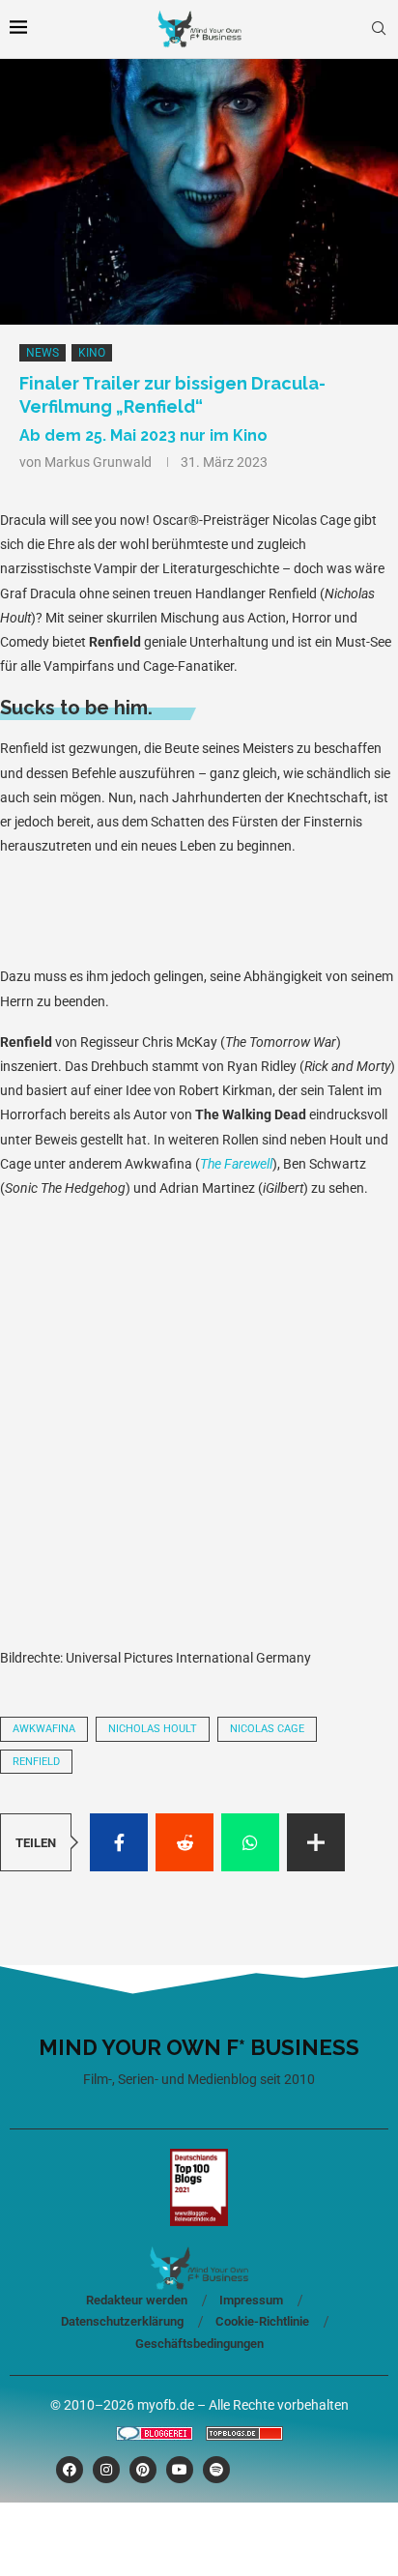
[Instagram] (106, 2470)
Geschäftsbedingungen (199, 2344)
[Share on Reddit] (185, 1842)
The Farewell (236, 1164)
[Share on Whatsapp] (250, 1842)
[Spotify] (216, 2470)
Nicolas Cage (267, 1729)
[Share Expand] (316, 1842)
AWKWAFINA (44, 1729)
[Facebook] (70, 2470)
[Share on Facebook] (119, 1842)
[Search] (379, 29)
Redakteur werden (137, 2300)
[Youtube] (180, 2470)
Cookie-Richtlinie (262, 2321)
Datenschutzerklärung (122, 2321)
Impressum (251, 2300)
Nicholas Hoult (153, 1729)
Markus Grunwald (98, 462)
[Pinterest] (143, 2470)
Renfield (36, 1762)
